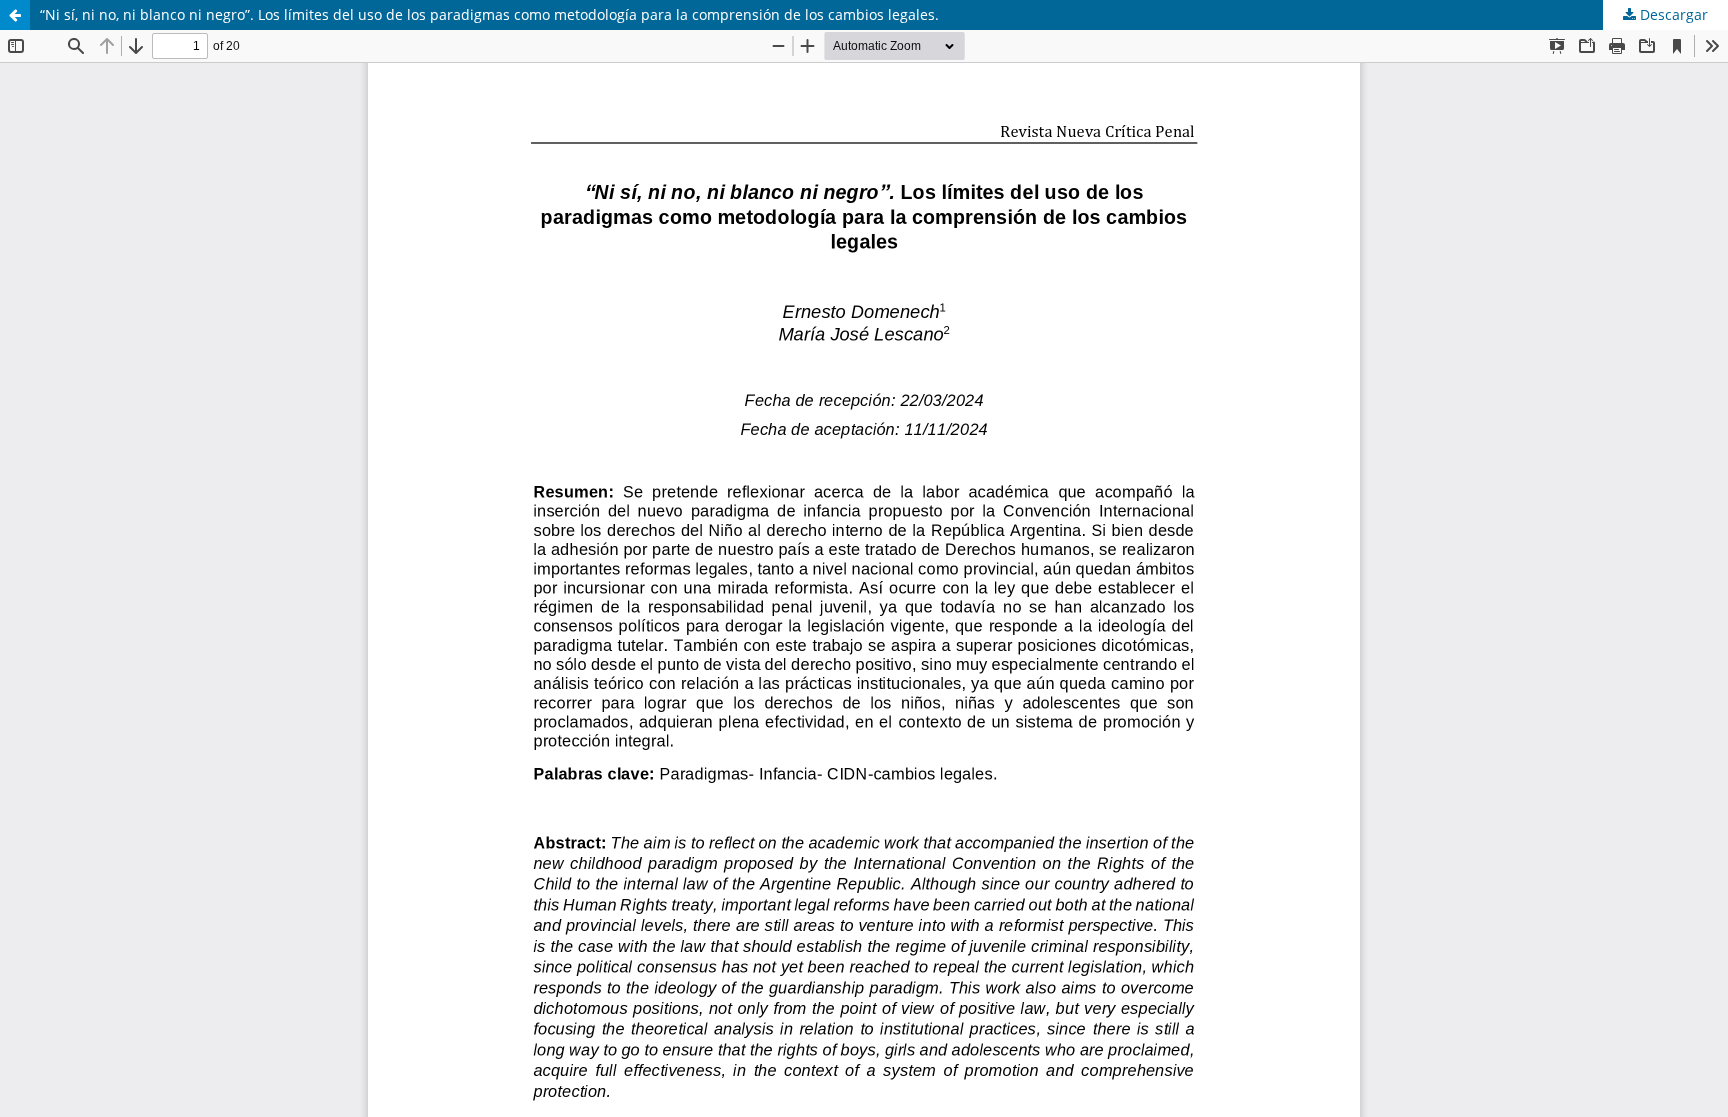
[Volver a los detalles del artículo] (15, 15)
